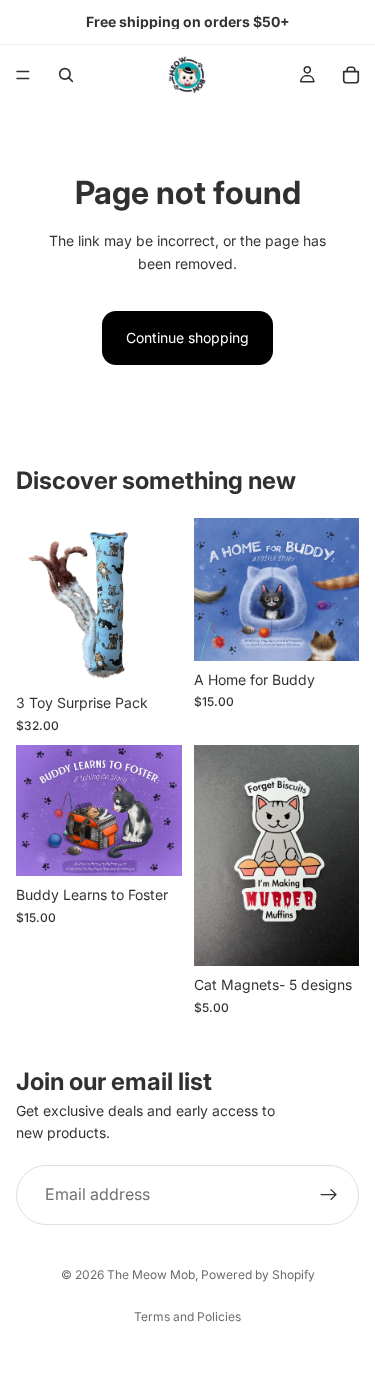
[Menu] (23, 75)
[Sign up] (329, 1194)
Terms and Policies (187, 1316)
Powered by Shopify (258, 1274)
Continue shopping (187, 337)
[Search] (66, 75)
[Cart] (351, 75)
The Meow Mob (151, 1274)
